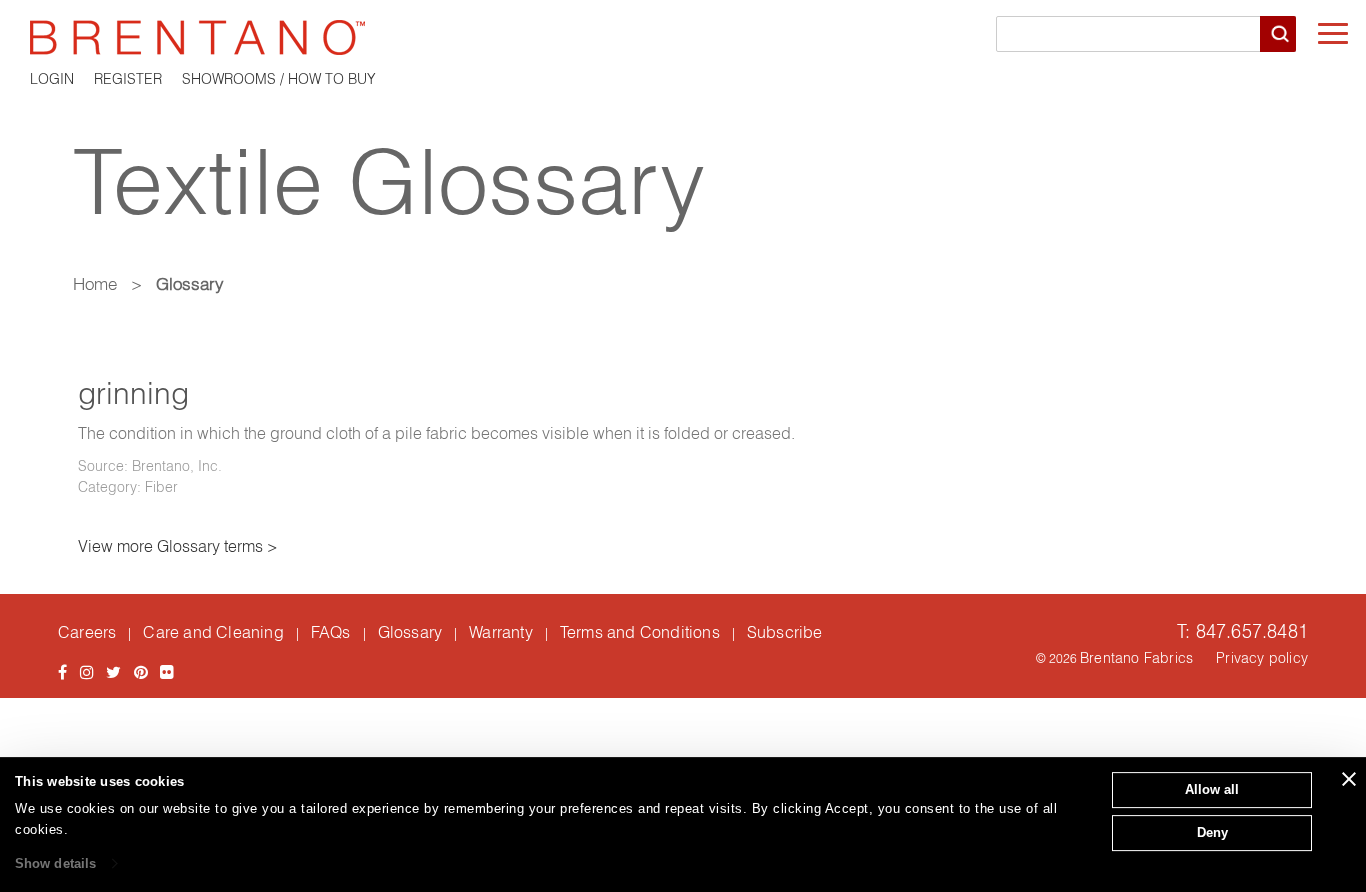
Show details (55, 863)
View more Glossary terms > (178, 546)
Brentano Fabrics (1136, 658)
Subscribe (785, 632)
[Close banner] (1349, 779)
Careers (87, 632)
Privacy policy (1262, 658)
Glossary (410, 632)
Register (128, 79)
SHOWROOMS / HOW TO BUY (279, 79)
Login (52, 79)
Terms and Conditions (640, 632)
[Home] (683, 37)
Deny (1212, 832)
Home (95, 283)
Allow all (1212, 789)
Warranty (501, 632)
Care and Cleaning (213, 632)
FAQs (331, 632)
